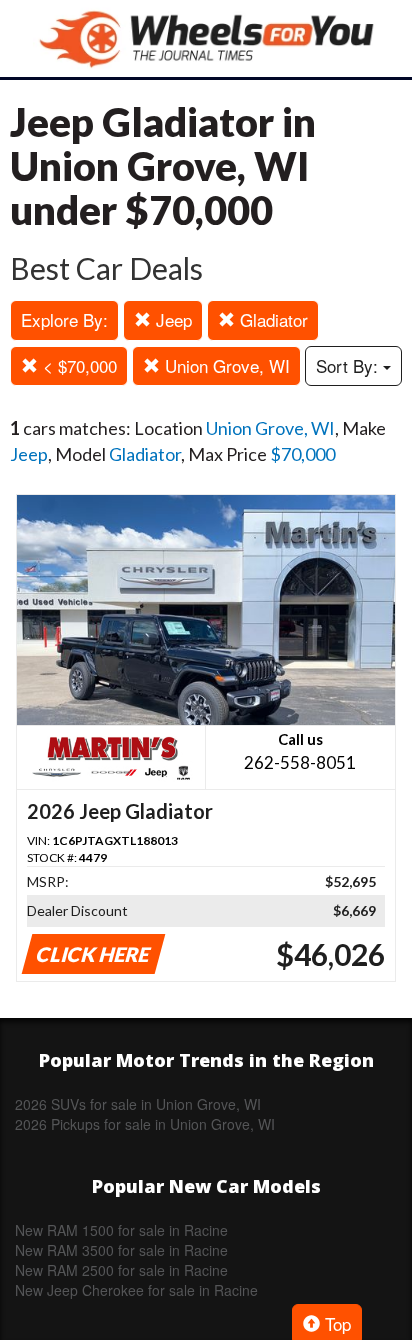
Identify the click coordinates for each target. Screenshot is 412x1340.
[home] (206, 38)
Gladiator (271, 319)
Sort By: (349, 365)
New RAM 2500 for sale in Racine (121, 1270)
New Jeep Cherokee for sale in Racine (136, 1290)
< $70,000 (77, 365)
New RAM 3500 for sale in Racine (121, 1250)
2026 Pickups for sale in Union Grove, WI (145, 1124)
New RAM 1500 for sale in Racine (121, 1230)
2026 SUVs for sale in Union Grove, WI (138, 1104)
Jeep (171, 319)
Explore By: (64, 319)
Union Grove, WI (225, 365)
